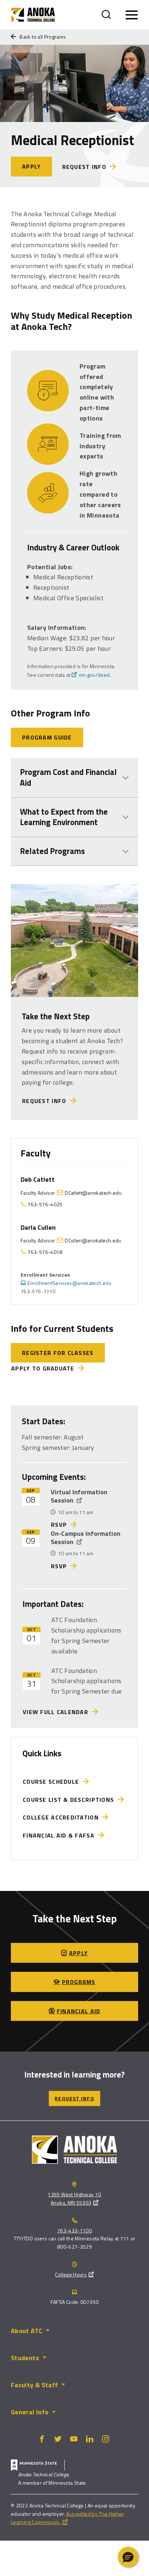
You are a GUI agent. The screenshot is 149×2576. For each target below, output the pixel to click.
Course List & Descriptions (70, 1800)
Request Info (46, 1101)
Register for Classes (58, 1353)
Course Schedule (53, 1782)
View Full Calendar (58, 1712)
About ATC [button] (27, 2331)
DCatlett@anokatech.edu (93, 1193)
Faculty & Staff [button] (34, 2385)
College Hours (71, 2274)
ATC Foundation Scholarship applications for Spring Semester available (86, 1635)
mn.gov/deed (94, 675)
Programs (79, 1982)
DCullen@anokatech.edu (93, 1240)
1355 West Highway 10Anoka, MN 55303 (74, 2198)
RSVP (59, 1525)
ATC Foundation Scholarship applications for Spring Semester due (86, 1681)
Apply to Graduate (43, 1368)
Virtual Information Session (79, 1496)
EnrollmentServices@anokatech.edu (69, 1283)
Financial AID (79, 2011)
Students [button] (25, 2358)
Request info (84, 167)
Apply (31, 166)
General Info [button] (30, 2412)
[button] (128, 2557)
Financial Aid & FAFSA (60, 1835)
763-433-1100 (74, 2230)
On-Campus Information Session (86, 1538)
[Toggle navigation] (132, 15)
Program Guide (47, 737)
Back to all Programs (43, 37)
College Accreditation (63, 1817)
